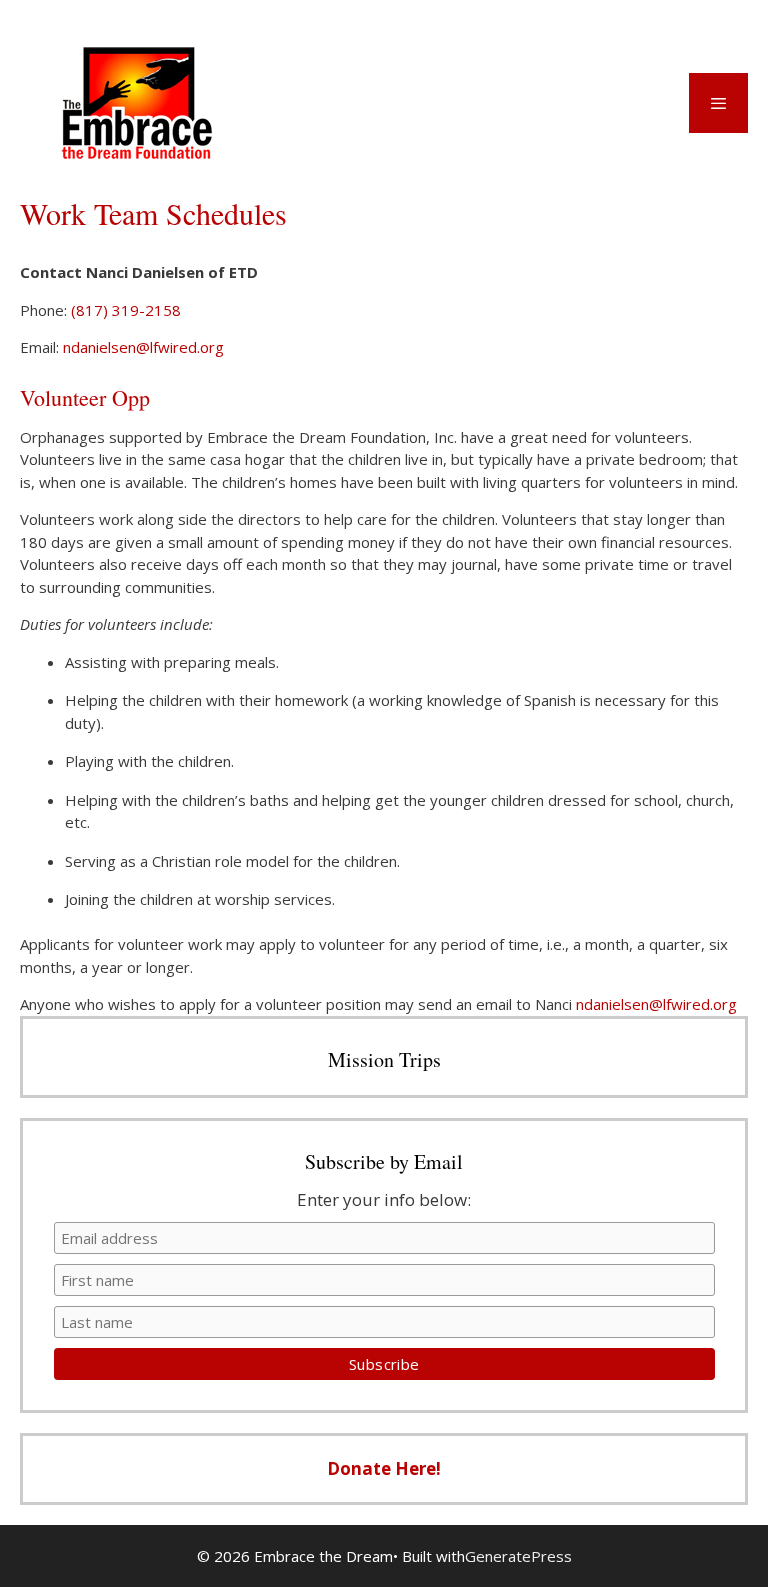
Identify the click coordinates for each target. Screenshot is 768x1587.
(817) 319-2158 (126, 310)
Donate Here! (384, 1468)
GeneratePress (518, 1556)
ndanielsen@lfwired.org (143, 347)
